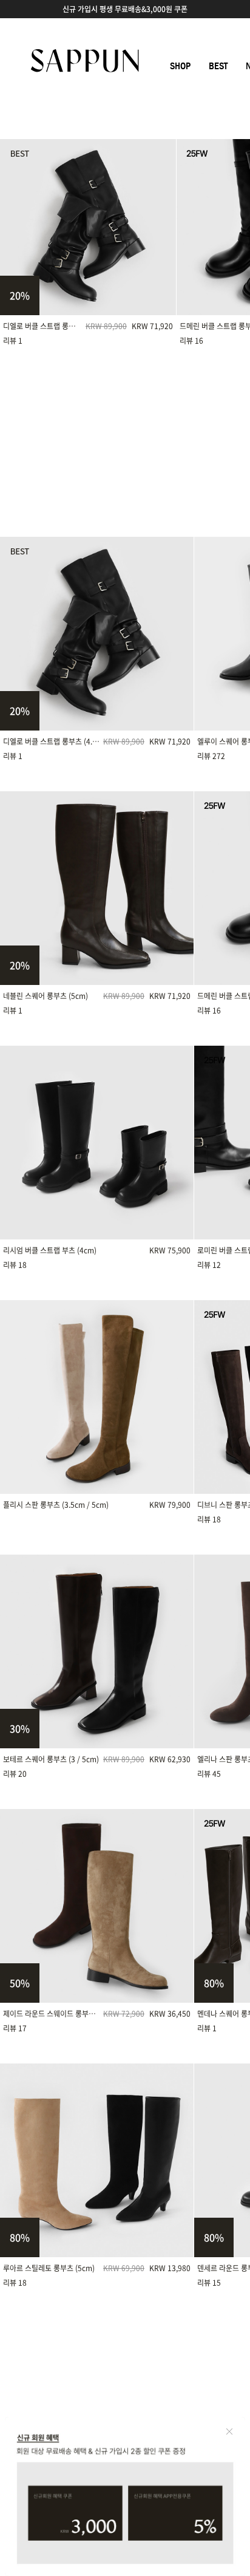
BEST (218, 66)
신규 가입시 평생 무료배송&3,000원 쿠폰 (125, 9)
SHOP (180, 66)
